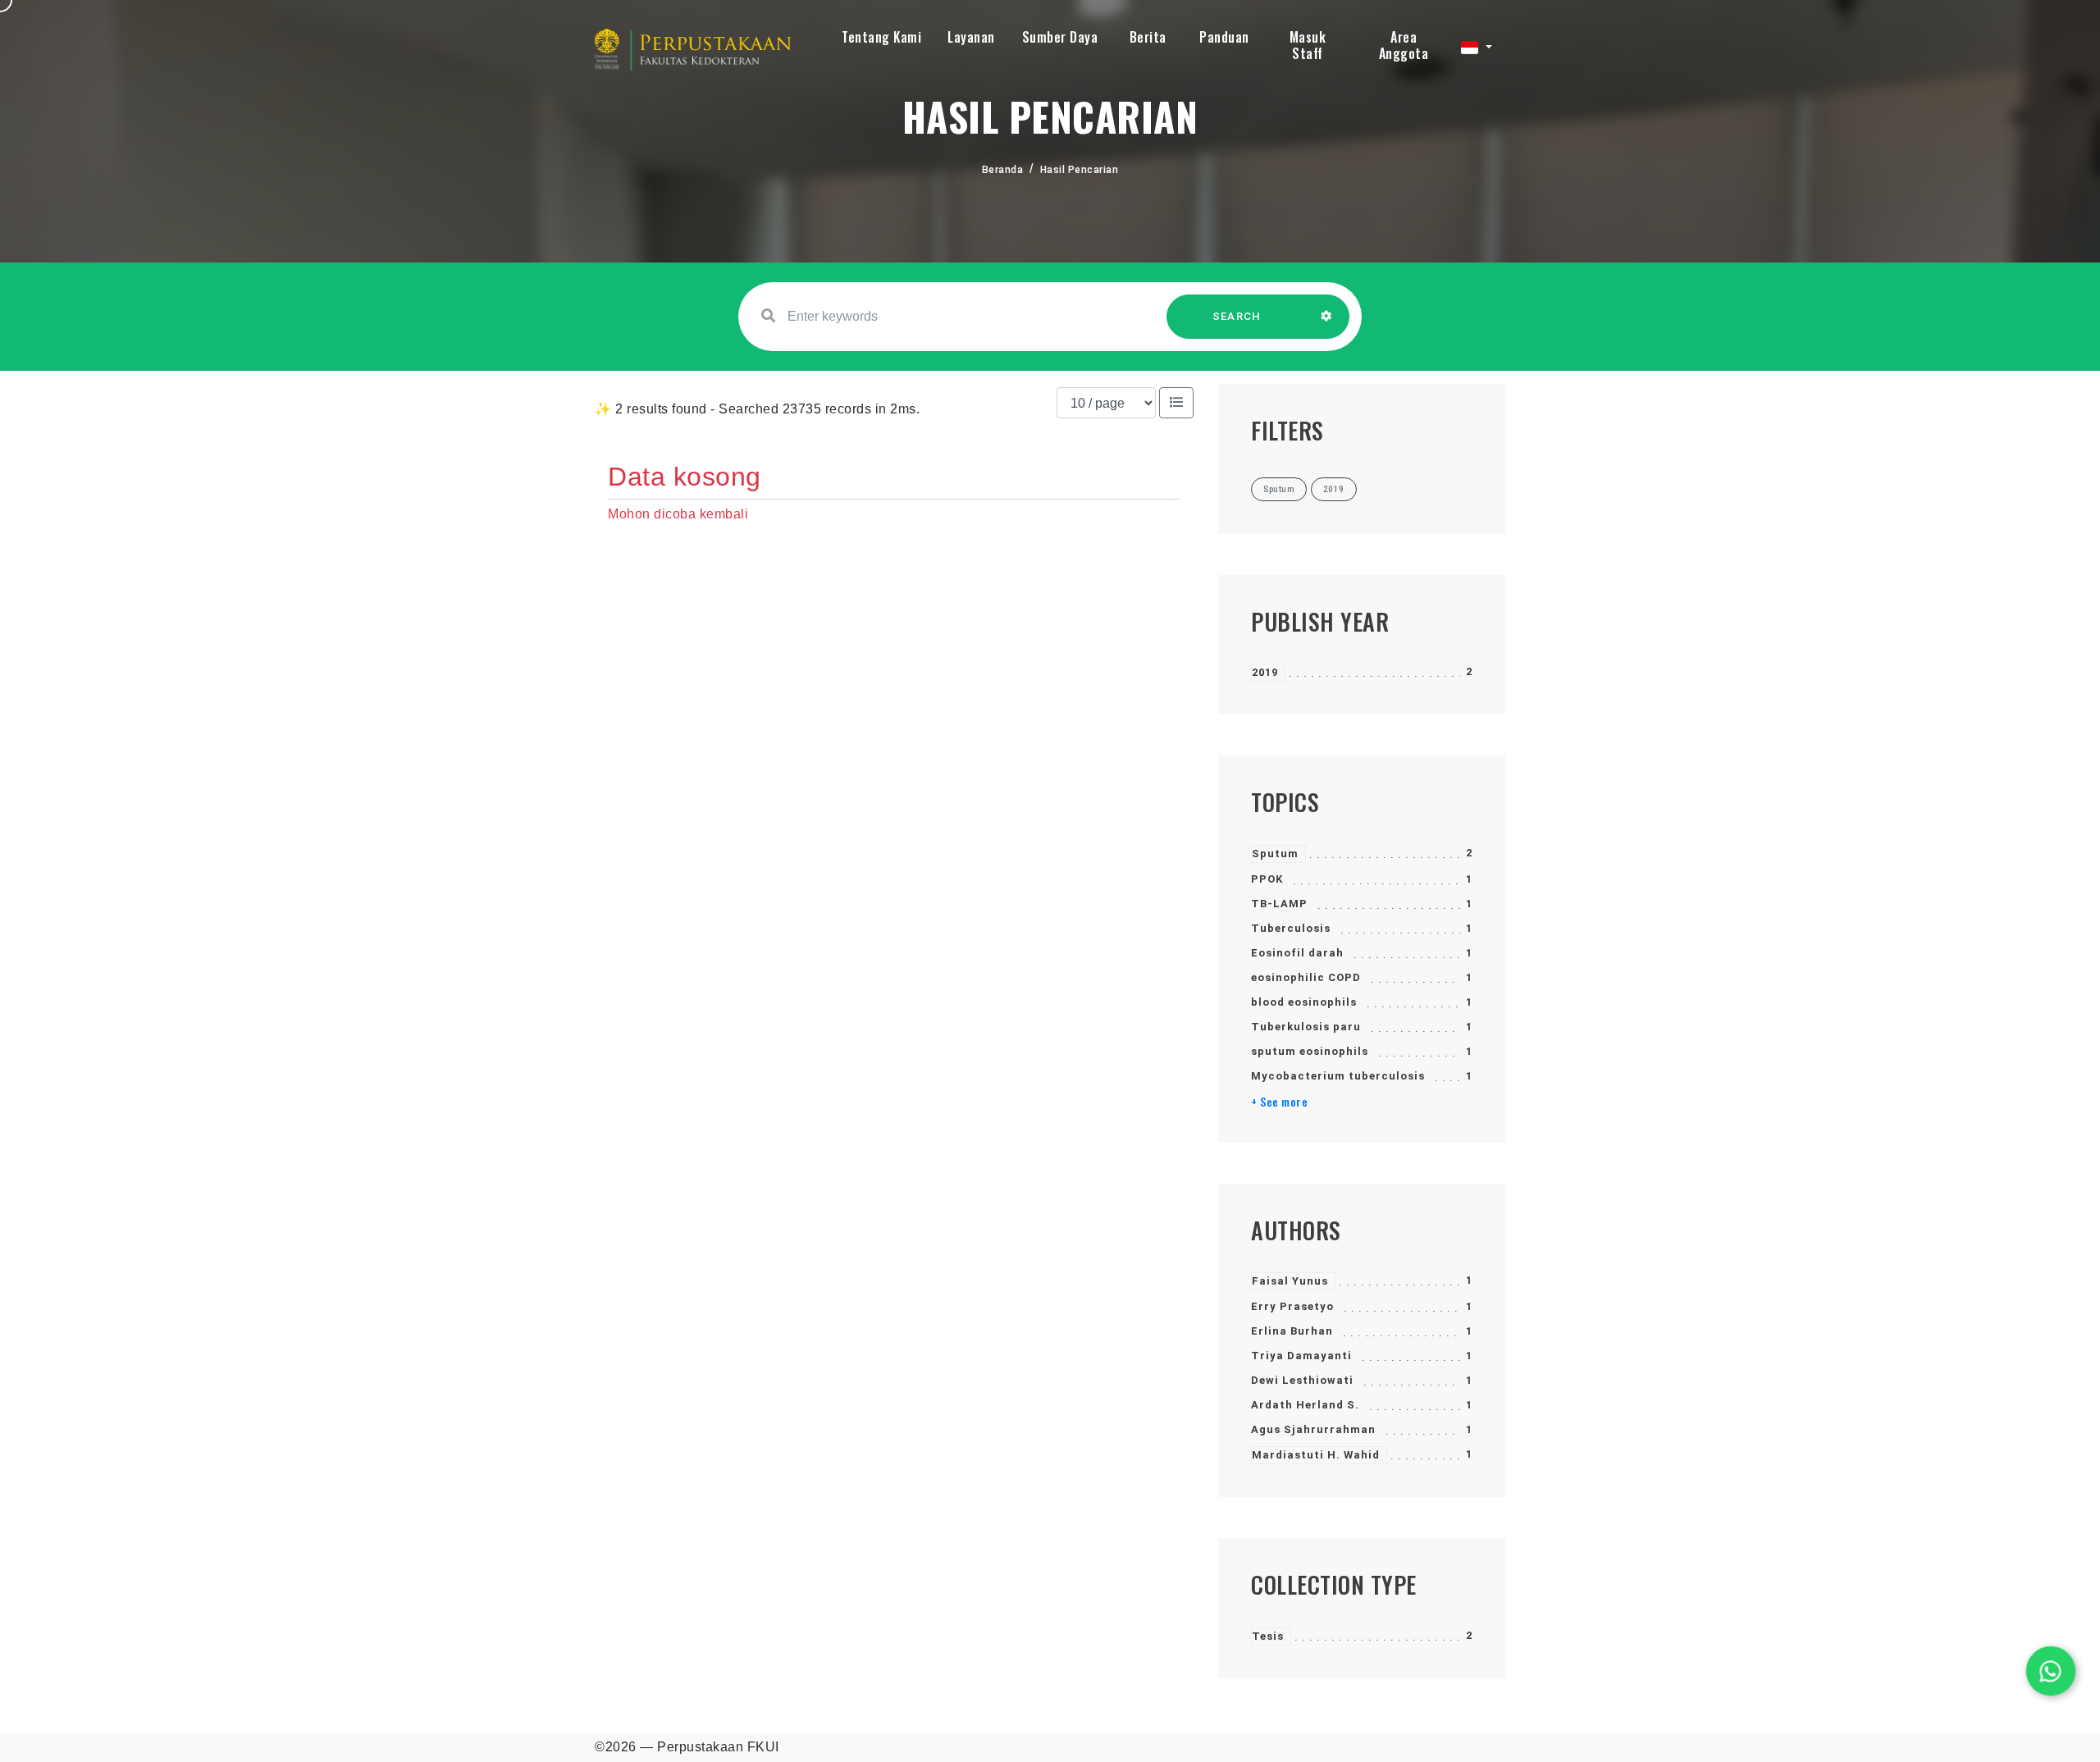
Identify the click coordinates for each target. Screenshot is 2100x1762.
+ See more (1279, 1102)
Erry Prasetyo (1292, 1306)
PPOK (1267, 879)
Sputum (1275, 854)
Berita (1148, 37)
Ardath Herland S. (1305, 1405)
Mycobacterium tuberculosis (1338, 1076)
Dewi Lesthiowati (1302, 1380)
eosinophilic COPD (1306, 977)
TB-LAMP (1279, 904)
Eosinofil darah (1297, 953)
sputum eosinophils (1310, 1051)
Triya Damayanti (1301, 1356)
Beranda (1003, 170)
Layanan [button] (971, 37)
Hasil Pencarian (1080, 170)
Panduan (1224, 37)
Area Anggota (1404, 45)
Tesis (1268, 1636)
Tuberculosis (1291, 928)
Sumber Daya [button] (1060, 37)
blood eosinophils (1304, 1002)
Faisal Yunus (1290, 1281)
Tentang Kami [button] (881, 37)
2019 (1265, 672)
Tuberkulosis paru (1306, 1027)
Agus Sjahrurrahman (1313, 1429)
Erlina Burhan (1292, 1331)
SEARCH (1237, 316)
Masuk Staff (1308, 45)
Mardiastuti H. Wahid (1316, 1455)
